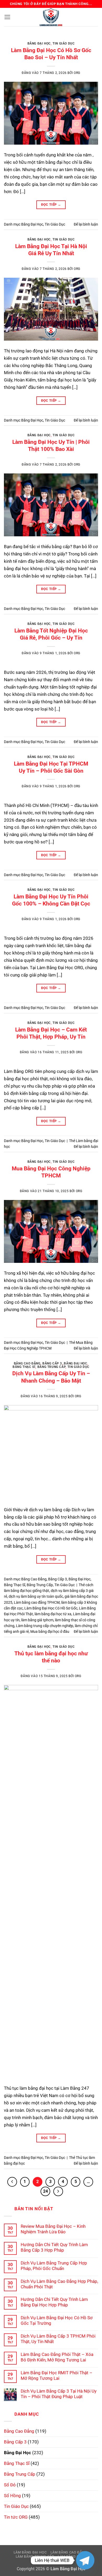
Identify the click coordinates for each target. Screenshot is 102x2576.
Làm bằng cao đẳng (69, 2552)
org (77, 73)
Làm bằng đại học (30, 2552)
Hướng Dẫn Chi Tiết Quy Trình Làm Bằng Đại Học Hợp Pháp (54, 2302)
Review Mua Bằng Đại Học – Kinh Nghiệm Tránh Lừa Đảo (53, 2229)
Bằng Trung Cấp (52, 1367)
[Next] (90, 40)
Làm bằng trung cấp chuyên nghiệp (45, 1626)
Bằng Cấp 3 (52, 1363)
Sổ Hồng (12, 2496)
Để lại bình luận (86, 224)
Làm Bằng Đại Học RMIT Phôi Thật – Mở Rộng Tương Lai (56, 2375)
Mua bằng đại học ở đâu (50, 1631)
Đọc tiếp (51, 204)
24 (46, 2191)
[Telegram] (85, 2560)
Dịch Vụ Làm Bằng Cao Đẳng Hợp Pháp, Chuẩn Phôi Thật (59, 2284)
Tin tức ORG (16, 2517)
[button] (7, 17)
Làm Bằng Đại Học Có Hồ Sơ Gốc (51, 1608)
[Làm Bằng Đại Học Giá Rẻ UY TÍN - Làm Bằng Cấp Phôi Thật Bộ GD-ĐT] (51, 17)
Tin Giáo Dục (64, 43)
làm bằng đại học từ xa (53, 1614)
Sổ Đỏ (10, 2485)
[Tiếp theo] (58, 2192)
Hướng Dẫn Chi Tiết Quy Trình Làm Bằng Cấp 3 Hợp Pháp (54, 2247)
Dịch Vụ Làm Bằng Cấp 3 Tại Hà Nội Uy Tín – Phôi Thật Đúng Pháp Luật (59, 2394)
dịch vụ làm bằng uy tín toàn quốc (36, 1596)
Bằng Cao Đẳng (27, 1363)
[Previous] (12, 40)
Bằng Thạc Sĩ (24, 1367)
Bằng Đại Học (39, 43)
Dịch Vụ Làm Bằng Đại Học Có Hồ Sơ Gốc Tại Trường (57, 2320)
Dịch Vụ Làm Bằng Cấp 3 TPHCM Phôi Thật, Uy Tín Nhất (58, 2339)
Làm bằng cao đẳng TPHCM (37, 1602)
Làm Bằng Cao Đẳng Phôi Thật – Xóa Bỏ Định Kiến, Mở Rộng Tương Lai (57, 2357)
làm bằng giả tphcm (37, 1620)
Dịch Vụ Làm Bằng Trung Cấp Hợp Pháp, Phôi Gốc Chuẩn (54, 2266)
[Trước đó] (12, 2182)
